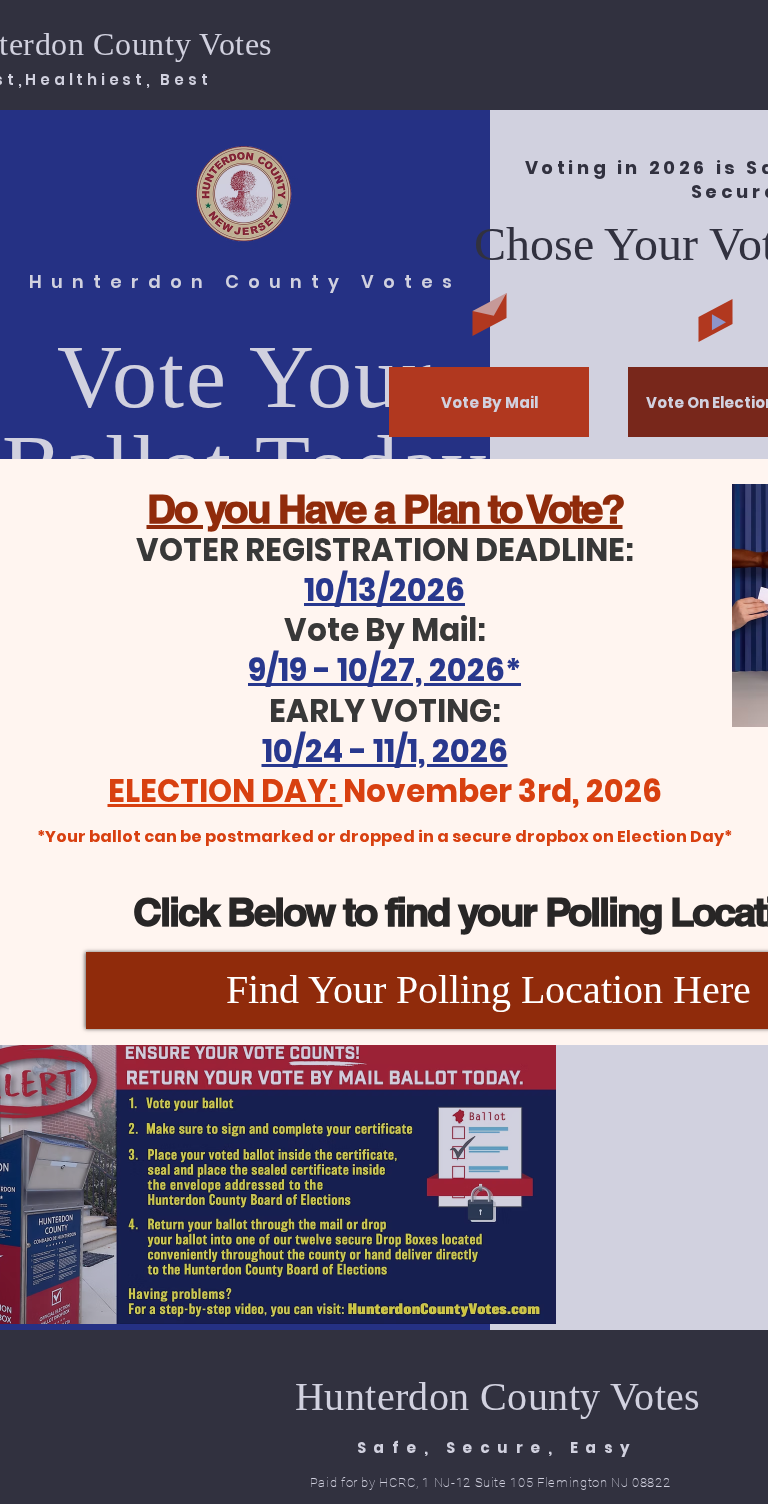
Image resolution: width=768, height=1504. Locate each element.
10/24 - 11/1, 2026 (385, 751)
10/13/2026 (384, 590)
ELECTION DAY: (225, 791)
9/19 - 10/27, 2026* (384, 670)
